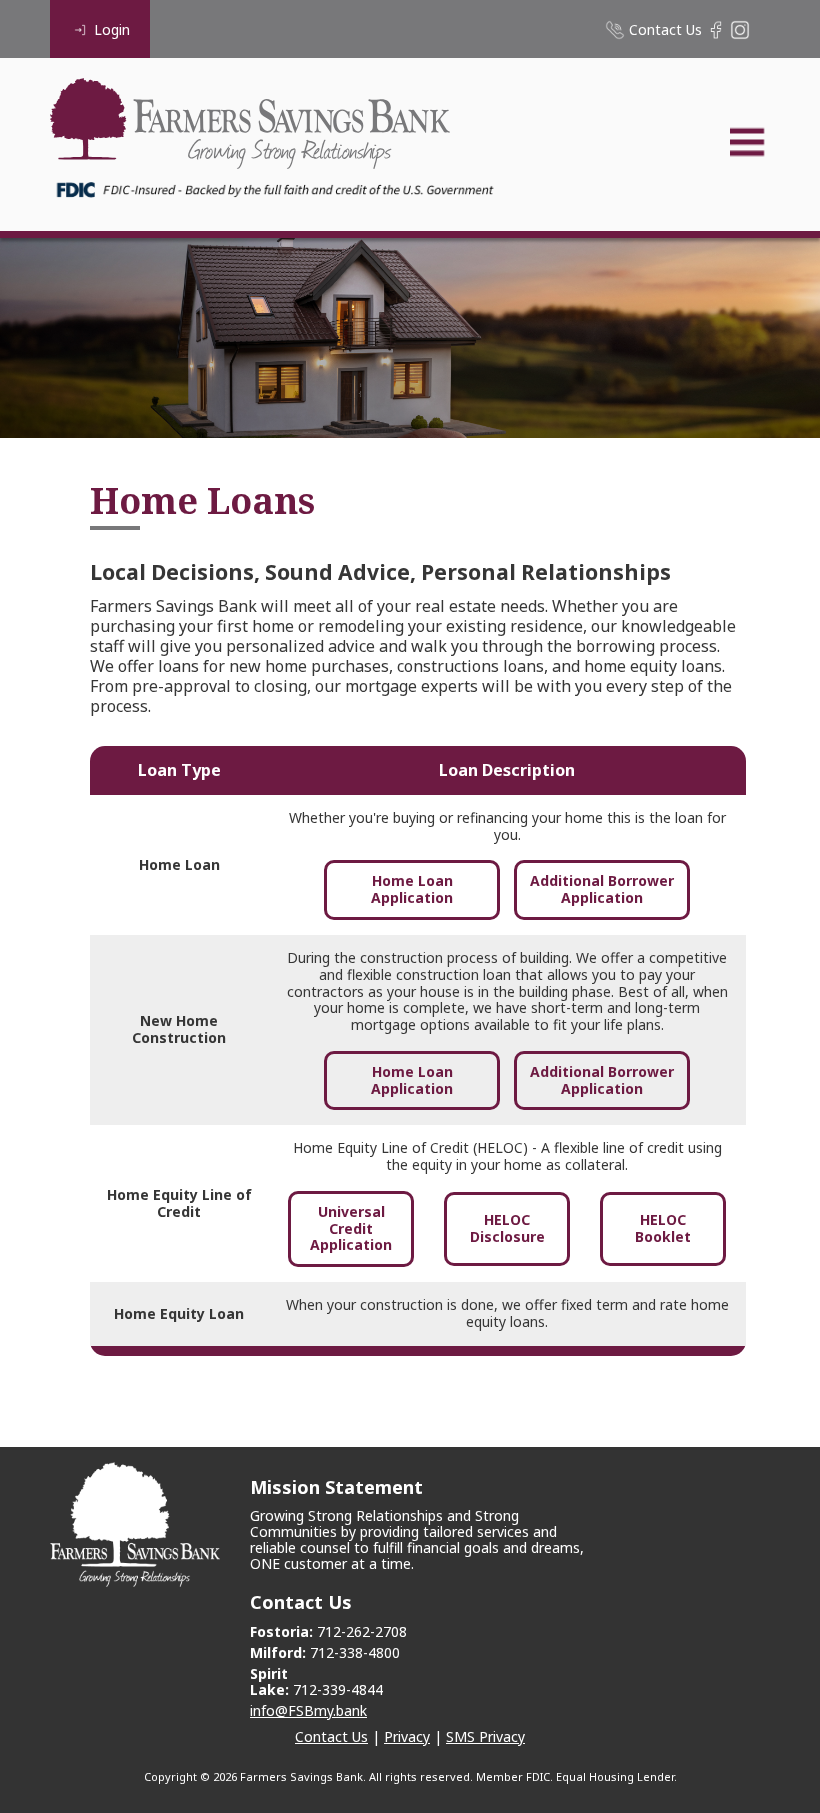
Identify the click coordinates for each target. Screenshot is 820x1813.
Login (112, 29)
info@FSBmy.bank (308, 1710)
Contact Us (331, 1736)
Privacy (407, 1736)
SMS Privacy (485, 1736)
